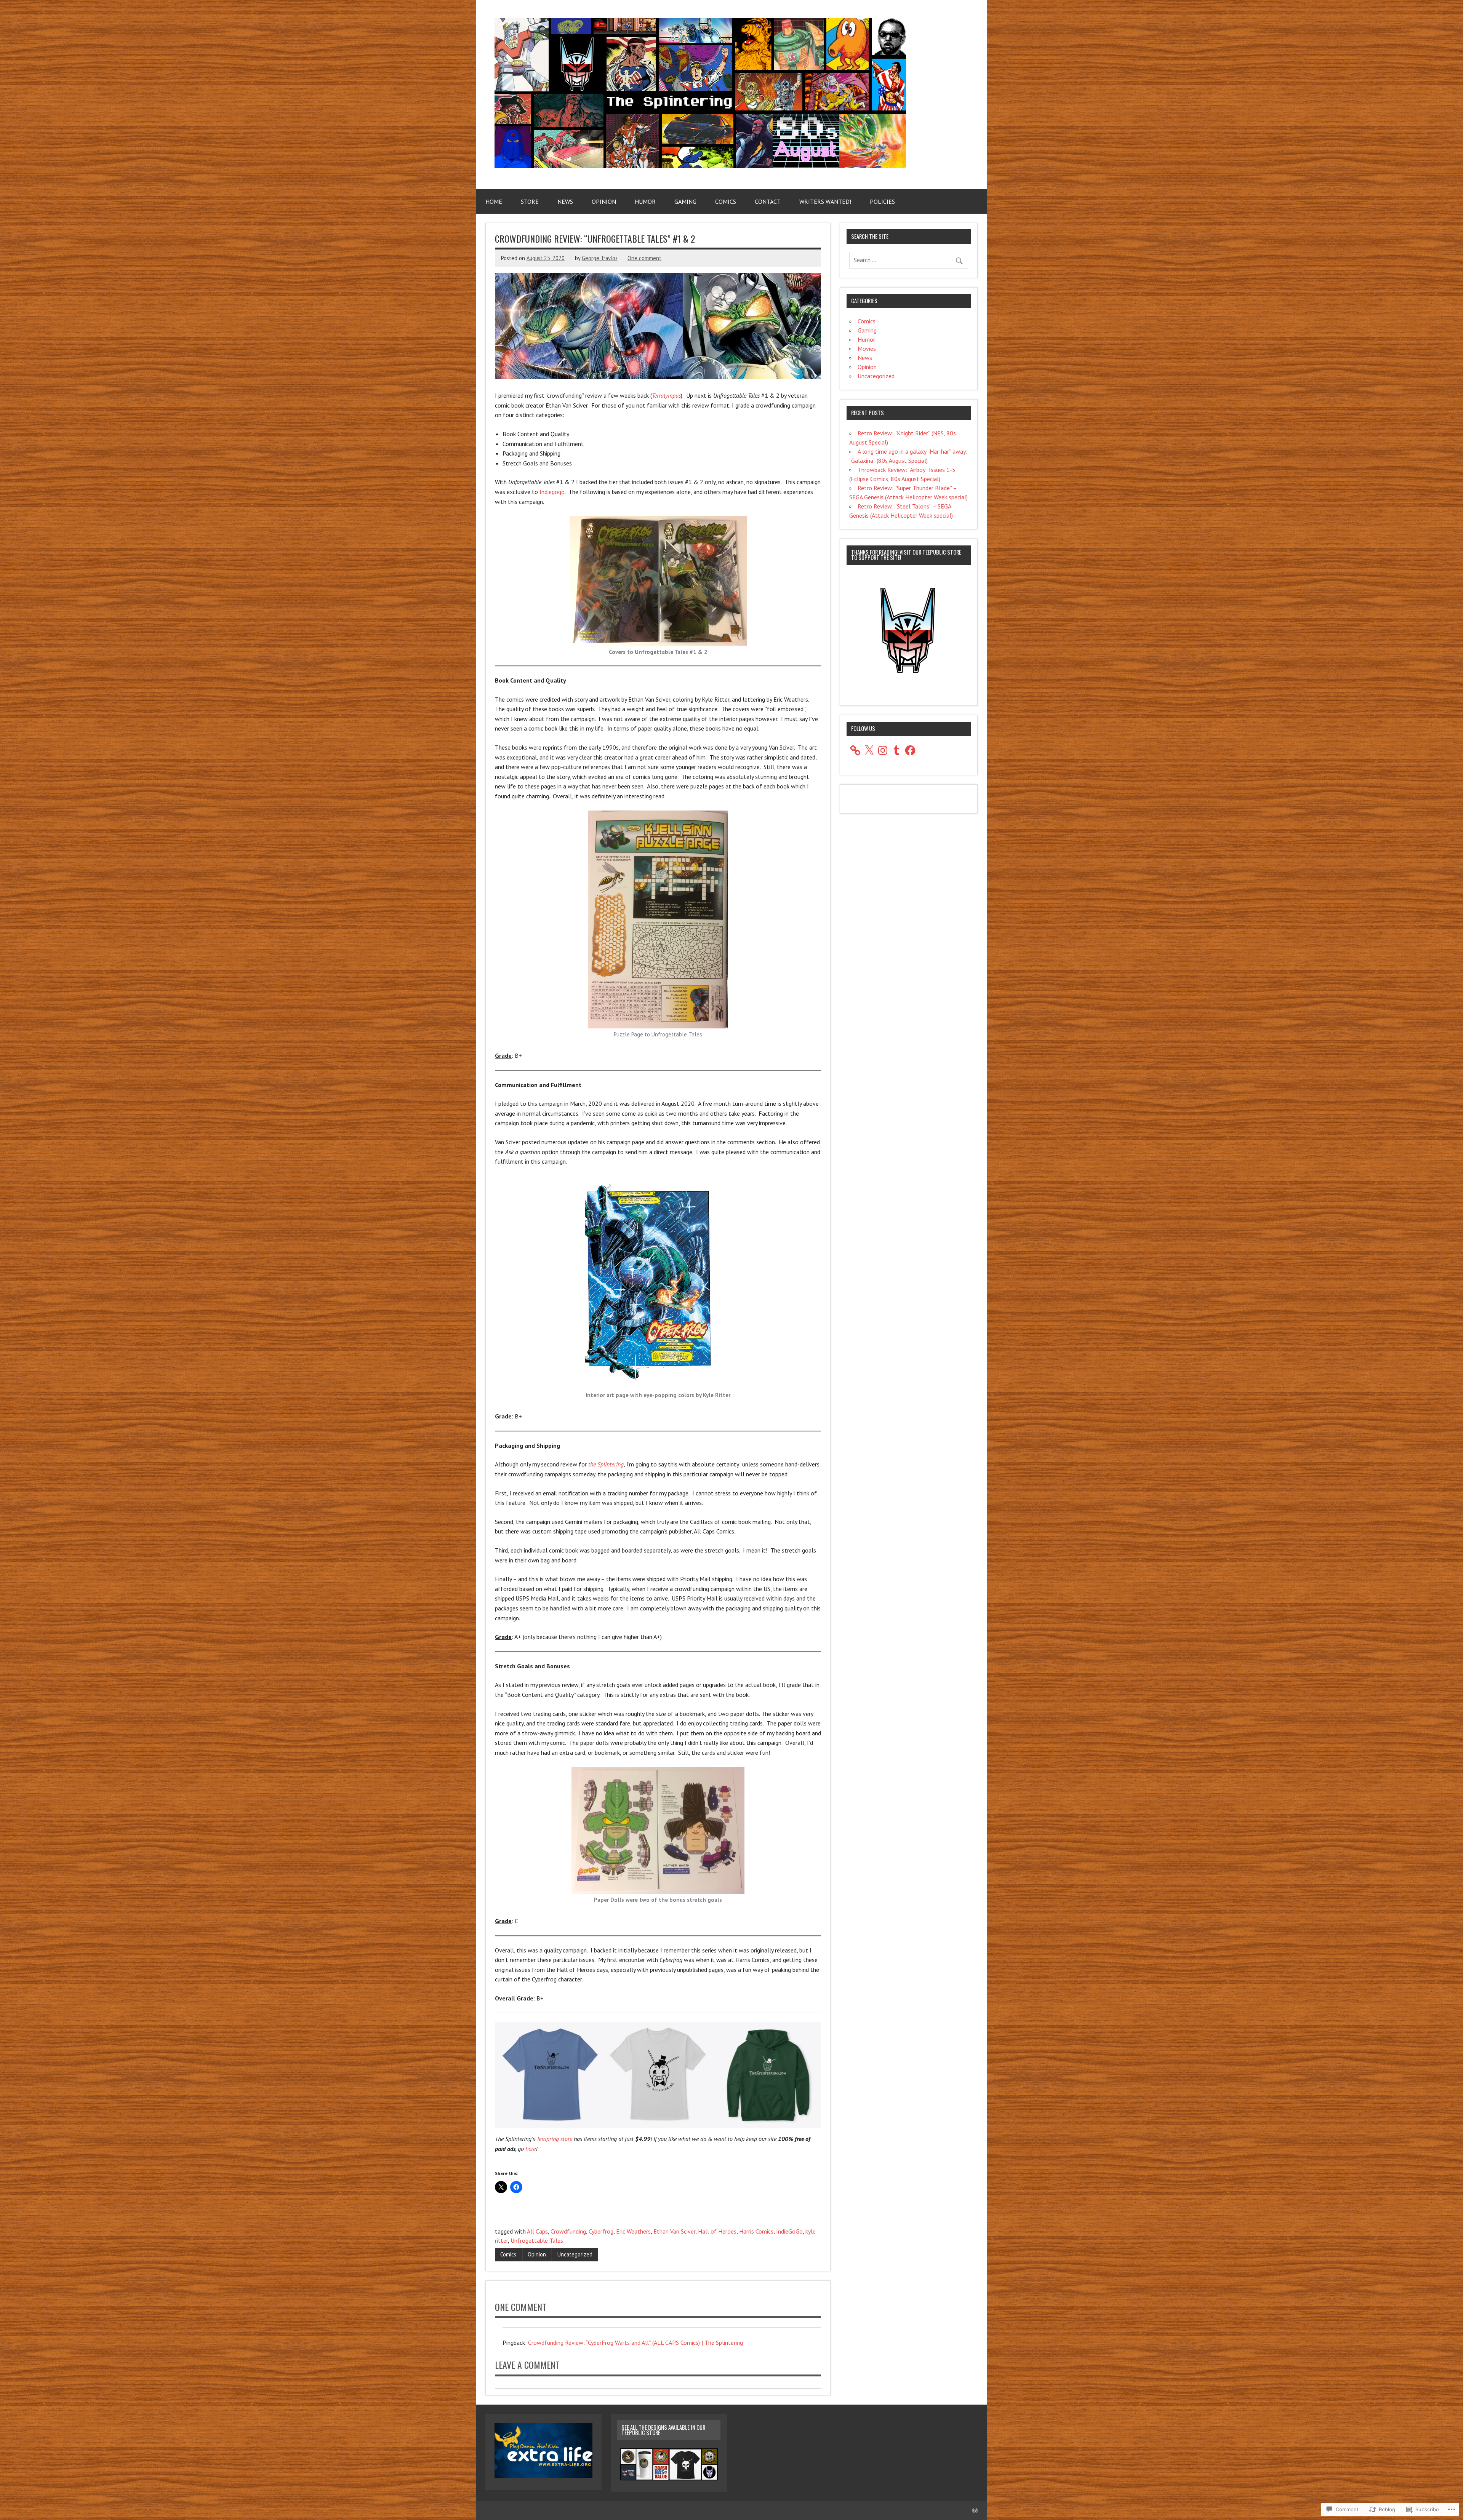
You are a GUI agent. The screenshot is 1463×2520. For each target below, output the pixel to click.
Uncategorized (575, 2254)
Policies (882, 201)
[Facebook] (910, 750)
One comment (644, 258)
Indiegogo (552, 492)
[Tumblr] (896, 750)
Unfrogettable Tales (537, 2240)
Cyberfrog (601, 2231)
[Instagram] (883, 750)
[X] (869, 750)
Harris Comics (756, 2231)
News (565, 201)
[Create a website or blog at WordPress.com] (975, 2511)
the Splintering (606, 1464)
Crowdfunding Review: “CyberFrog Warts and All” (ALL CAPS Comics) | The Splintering (635, 2343)
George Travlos (600, 258)
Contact (768, 201)
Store (530, 201)
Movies (867, 349)
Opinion (604, 201)
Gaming (685, 201)
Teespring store (554, 2139)
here (531, 2149)
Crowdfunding (568, 2231)
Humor (645, 201)
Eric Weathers (633, 2231)
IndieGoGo (789, 2231)
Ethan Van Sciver (674, 2231)
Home (494, 201)
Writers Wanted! (825, 201)
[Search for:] (909, 260)
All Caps (537, 2231)
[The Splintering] (700, 166)
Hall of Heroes (717, 2231)
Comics (726, 201)
